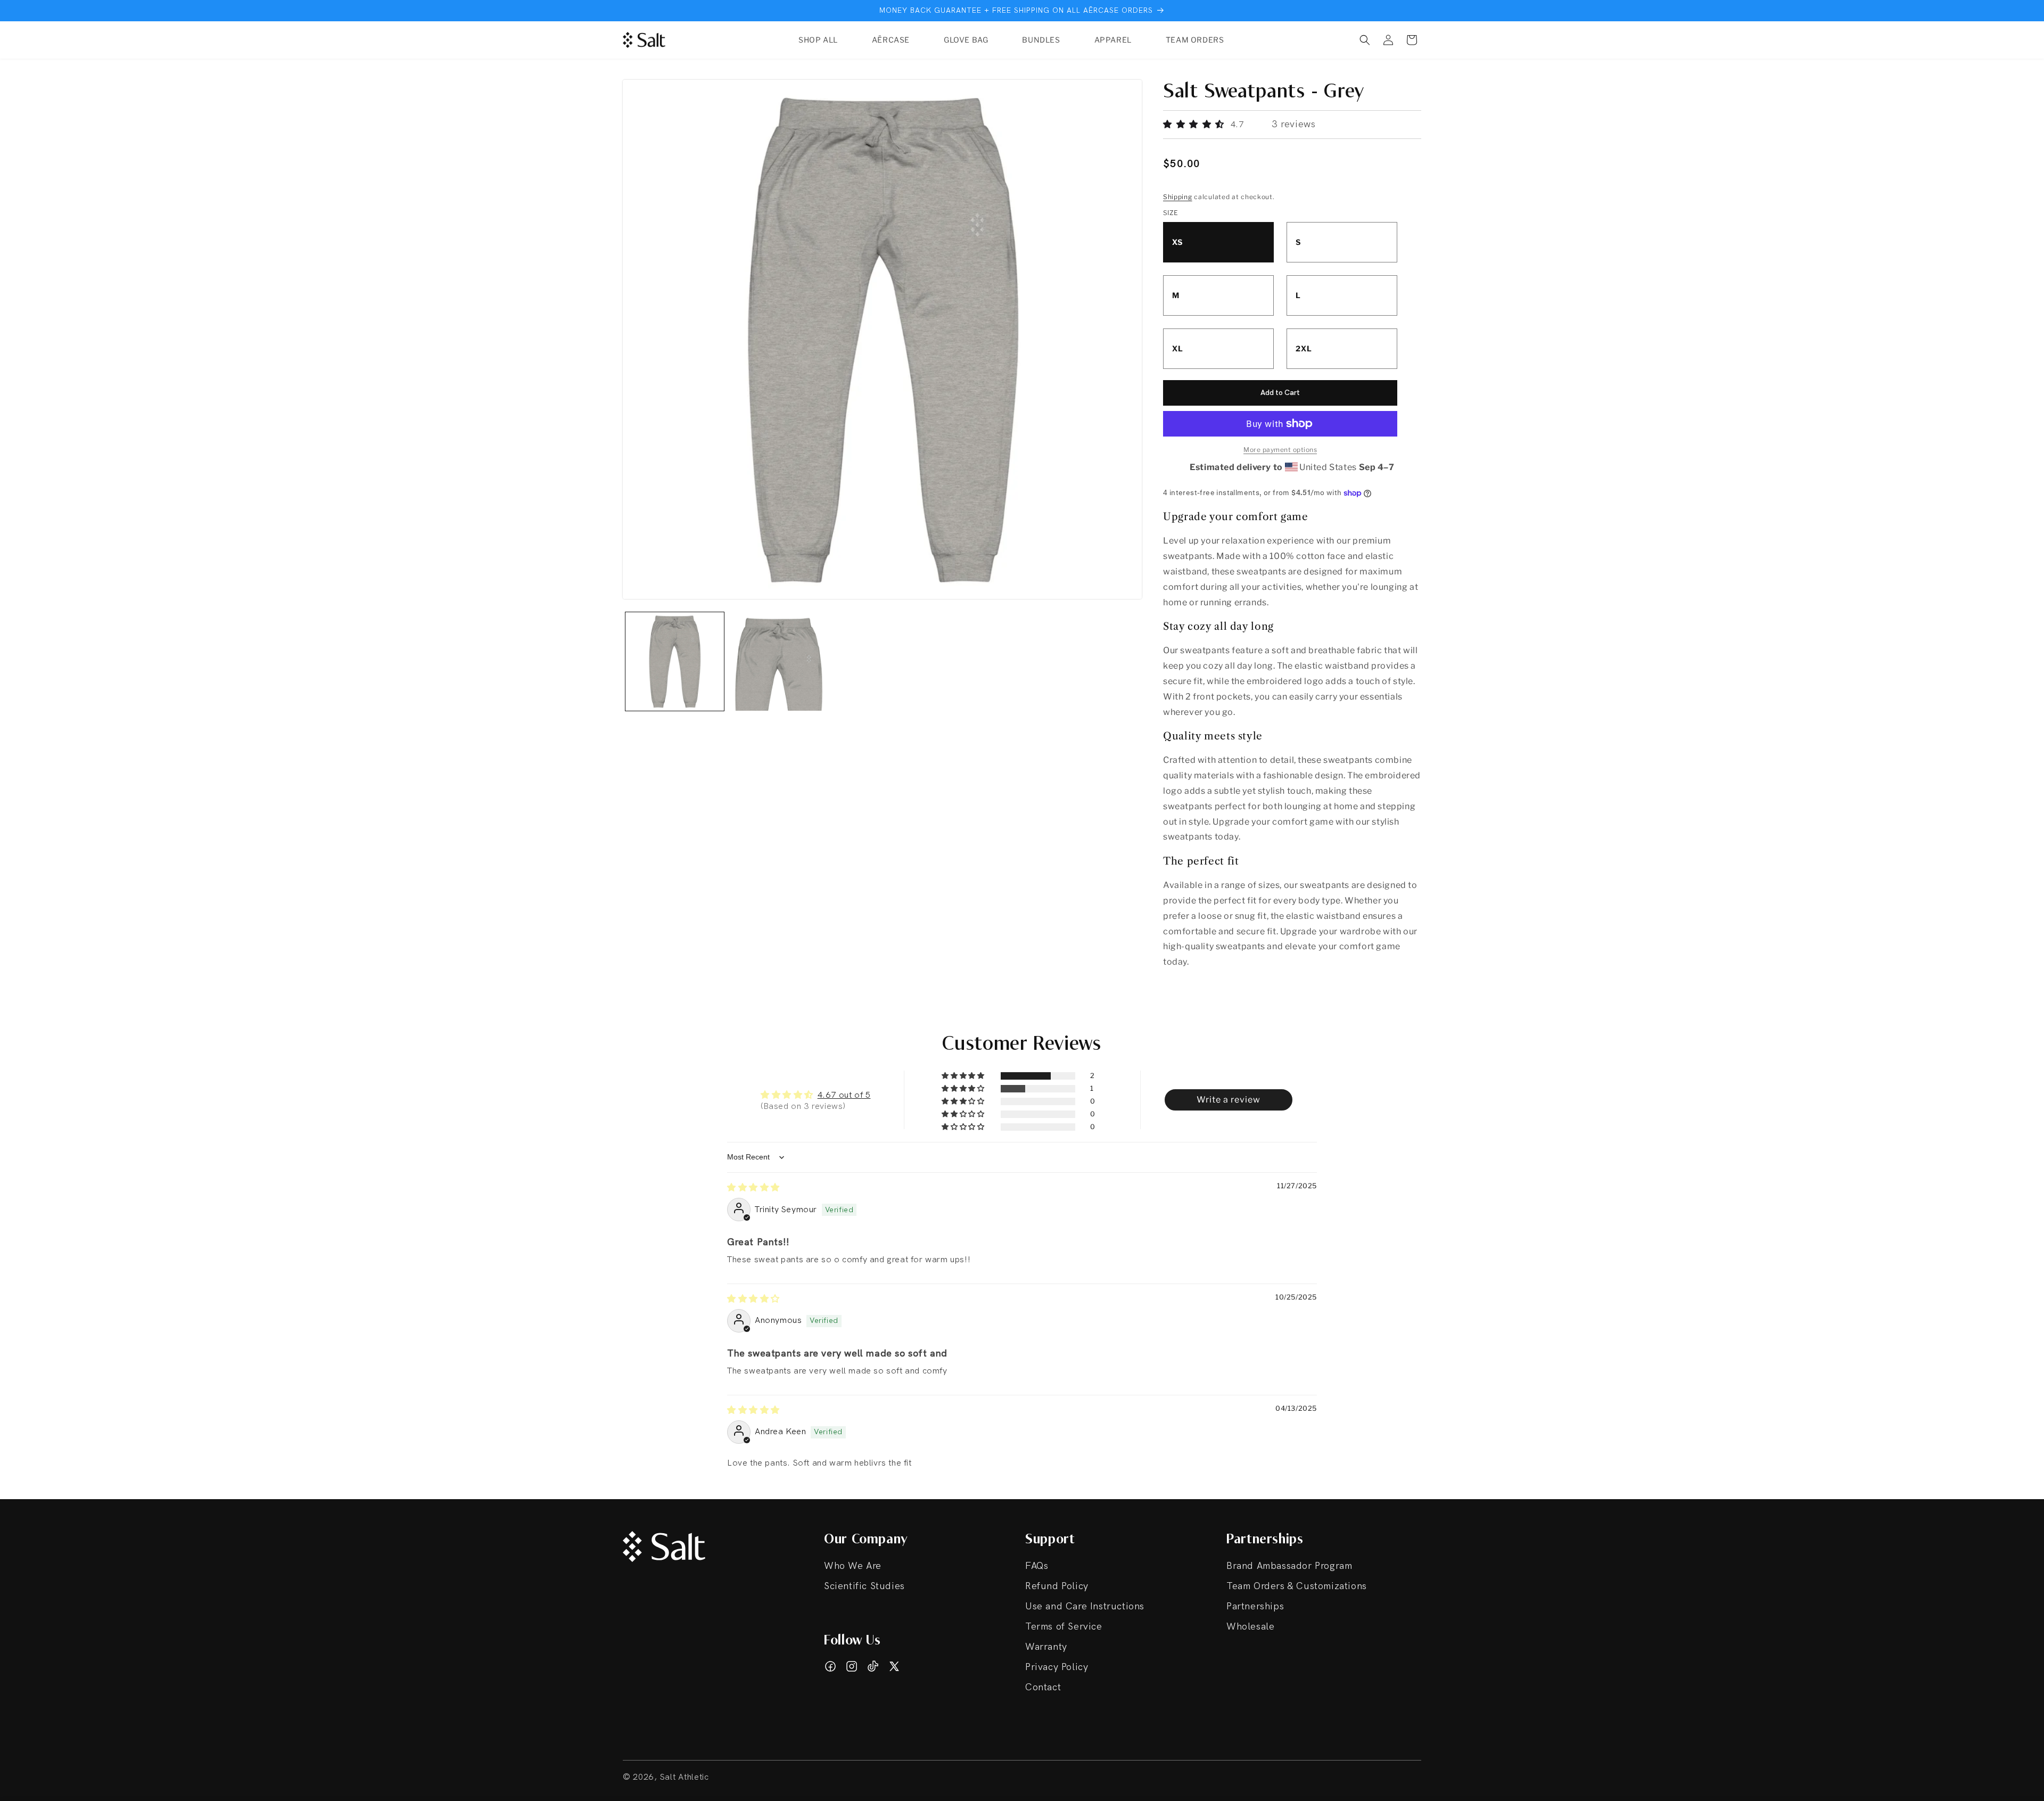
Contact (1043, 1687)
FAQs (1037, 1566)
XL (1178, 348)
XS (1177, 242)
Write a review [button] (1229, 1100)
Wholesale (1250, 1627)
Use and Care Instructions (1085, 1606)
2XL (1304, 348)
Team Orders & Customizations (1297, 1586)
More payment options (1280, 450)
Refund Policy (1057, 1586)
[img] (753, 1187)
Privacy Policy (1057, 1667)
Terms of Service (1064, 1627)
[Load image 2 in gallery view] (778, 661)
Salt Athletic (685, 1777)
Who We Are (853, 1566)
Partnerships (1255, 1606)
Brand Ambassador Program (1289, 1566)
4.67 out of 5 (844, 1095)
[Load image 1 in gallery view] (675, 661)
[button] (1365, 40)
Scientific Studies (864, 1586)
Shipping (1178, 197)
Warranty (1046, 1647)
